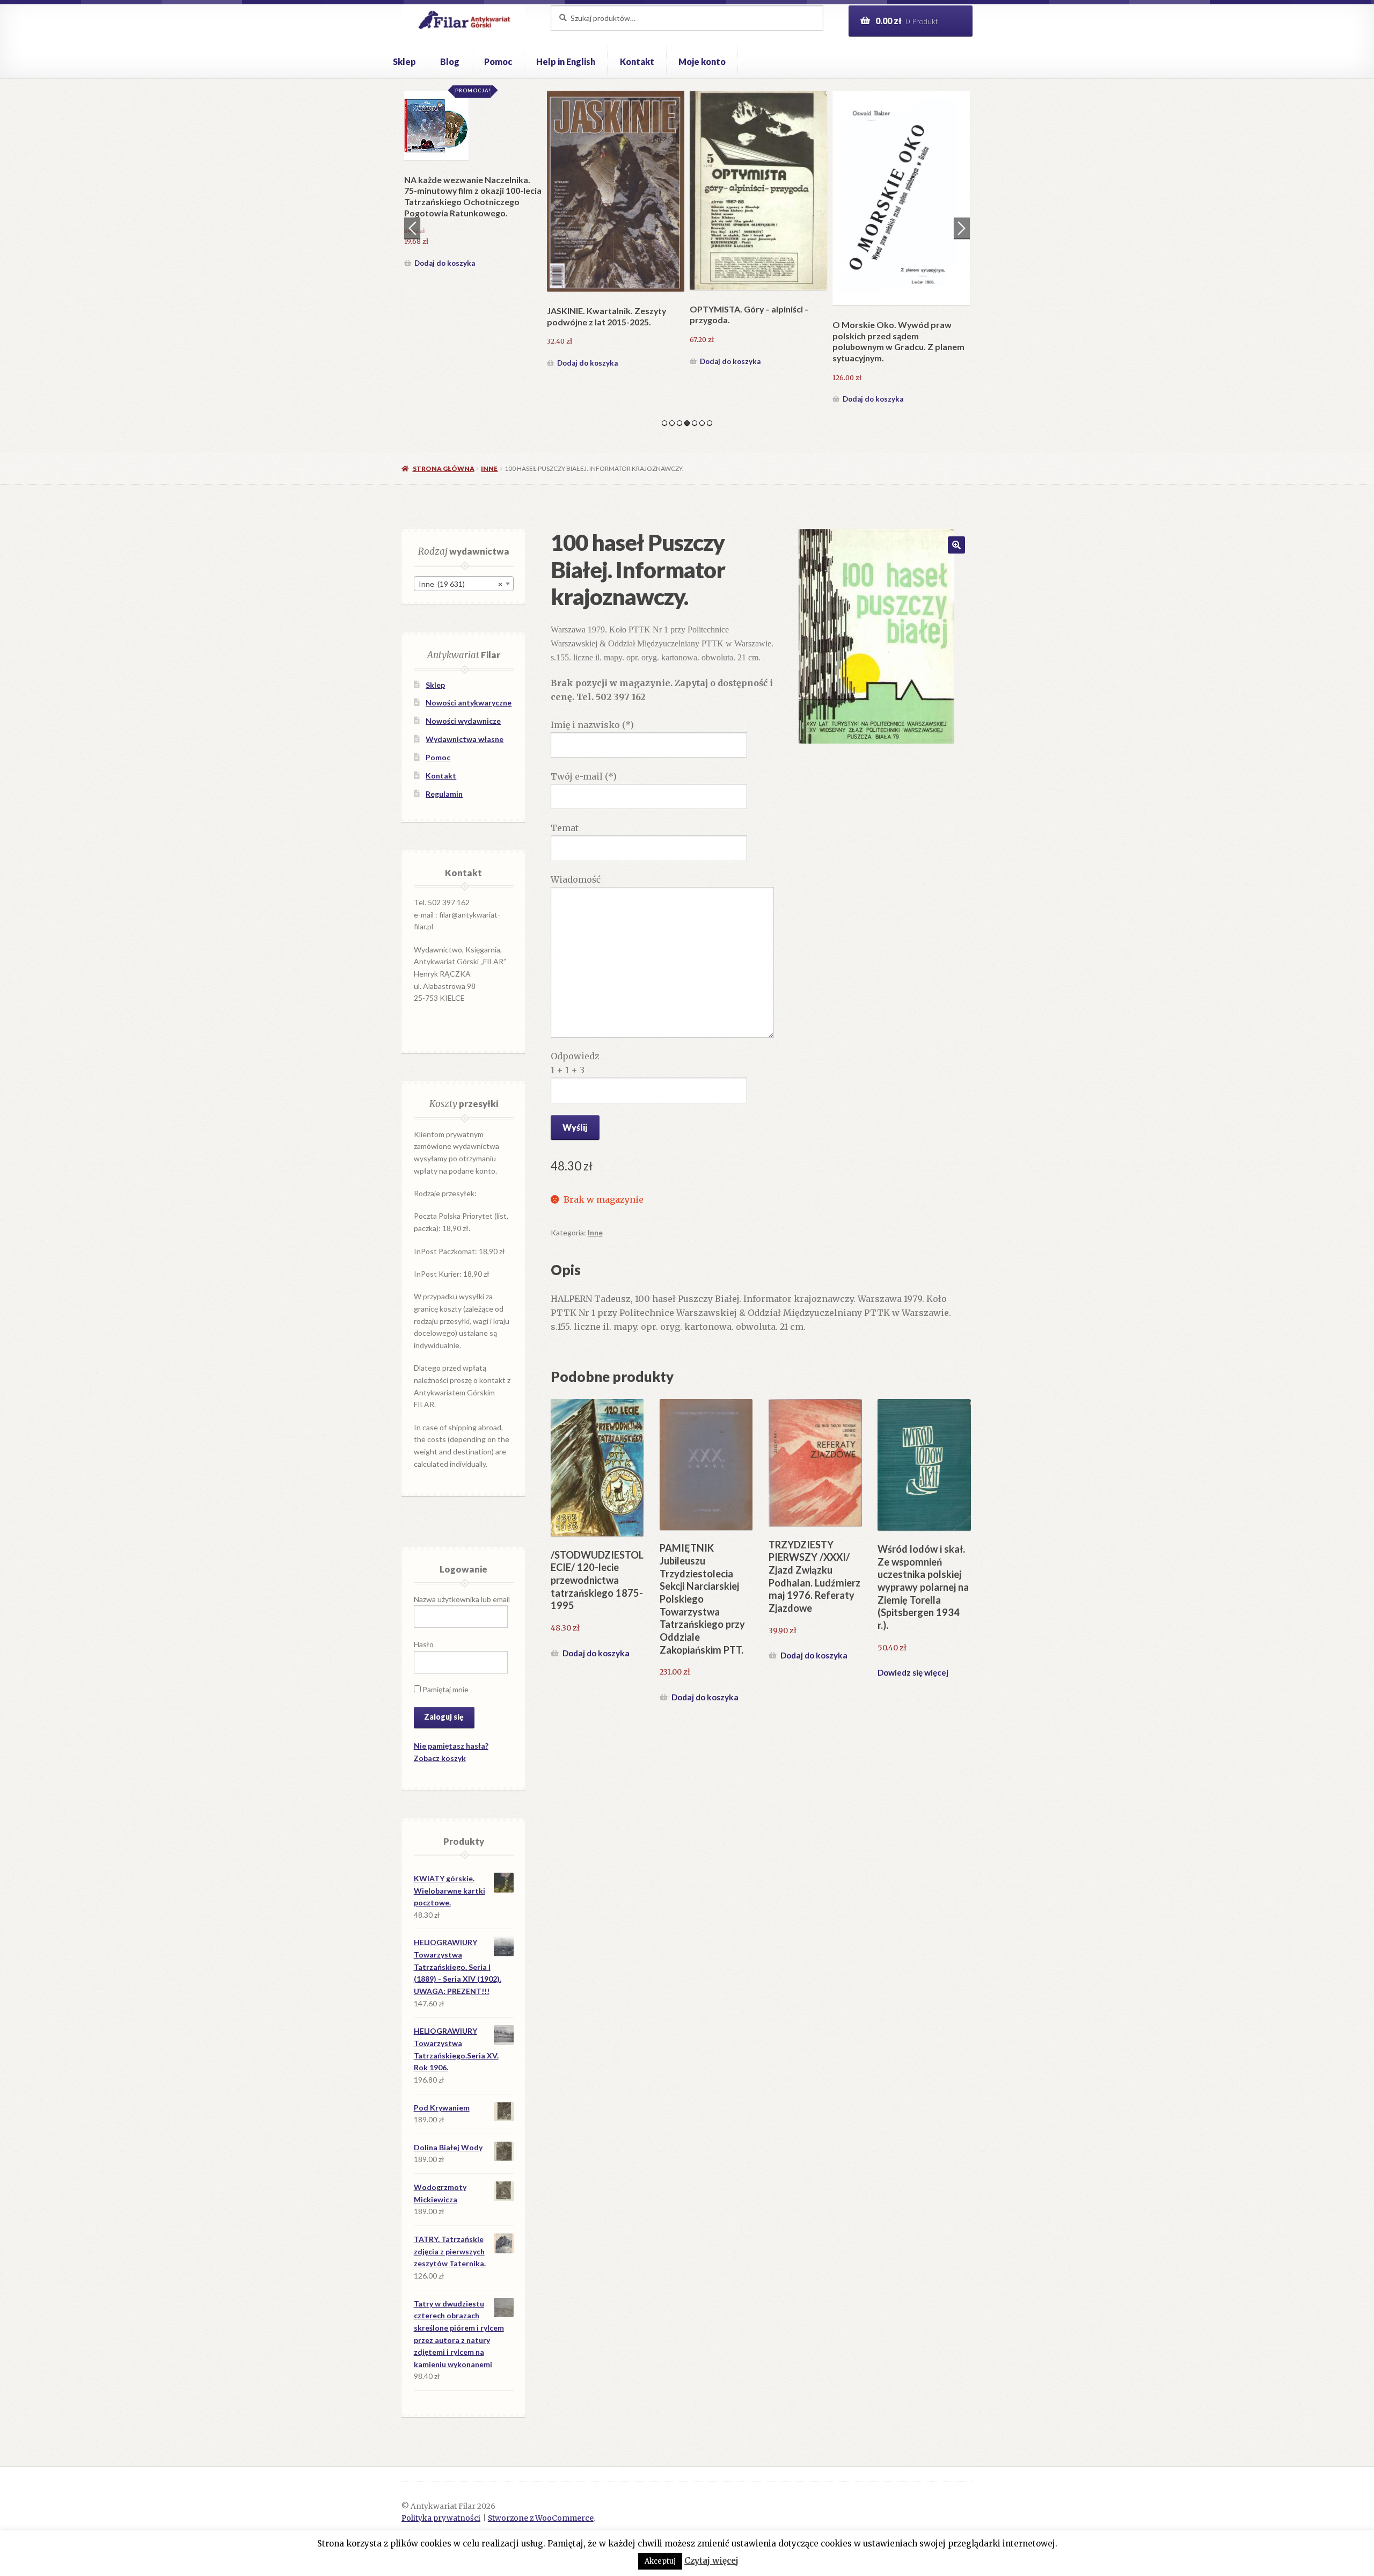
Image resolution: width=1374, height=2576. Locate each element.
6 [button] (702, 423)
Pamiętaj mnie (445, 1689)
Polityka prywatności (441, 2518)
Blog (450, 61)
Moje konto (702, 61)
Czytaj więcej (711, 2561)
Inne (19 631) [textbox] (461, 584)
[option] (473, 249)
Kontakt (637, 61)
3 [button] (679, 423)
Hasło (424, 1644)
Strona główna (443, 468)
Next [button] (962, 228)
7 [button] (710, 423)
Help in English (566, 61)
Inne (489, 468)
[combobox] (464, 584)
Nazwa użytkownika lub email (462, 1599)
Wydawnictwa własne (465, 739)
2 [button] (672, 423)
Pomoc (498, 61)
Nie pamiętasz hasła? (451, 1746)
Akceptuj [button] (660, 2561)
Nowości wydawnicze (463, 721)
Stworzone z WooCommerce (541, 2518)
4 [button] (687, 423)
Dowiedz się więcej (913, 1672)
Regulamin (444, 794)
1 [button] (664, 423)
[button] (956, 545)
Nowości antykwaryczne (469, 703)
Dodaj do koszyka (445, 399)
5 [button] (695, 423)
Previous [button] (412, 228)
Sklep (404, 61)
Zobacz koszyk (440, 1758)
